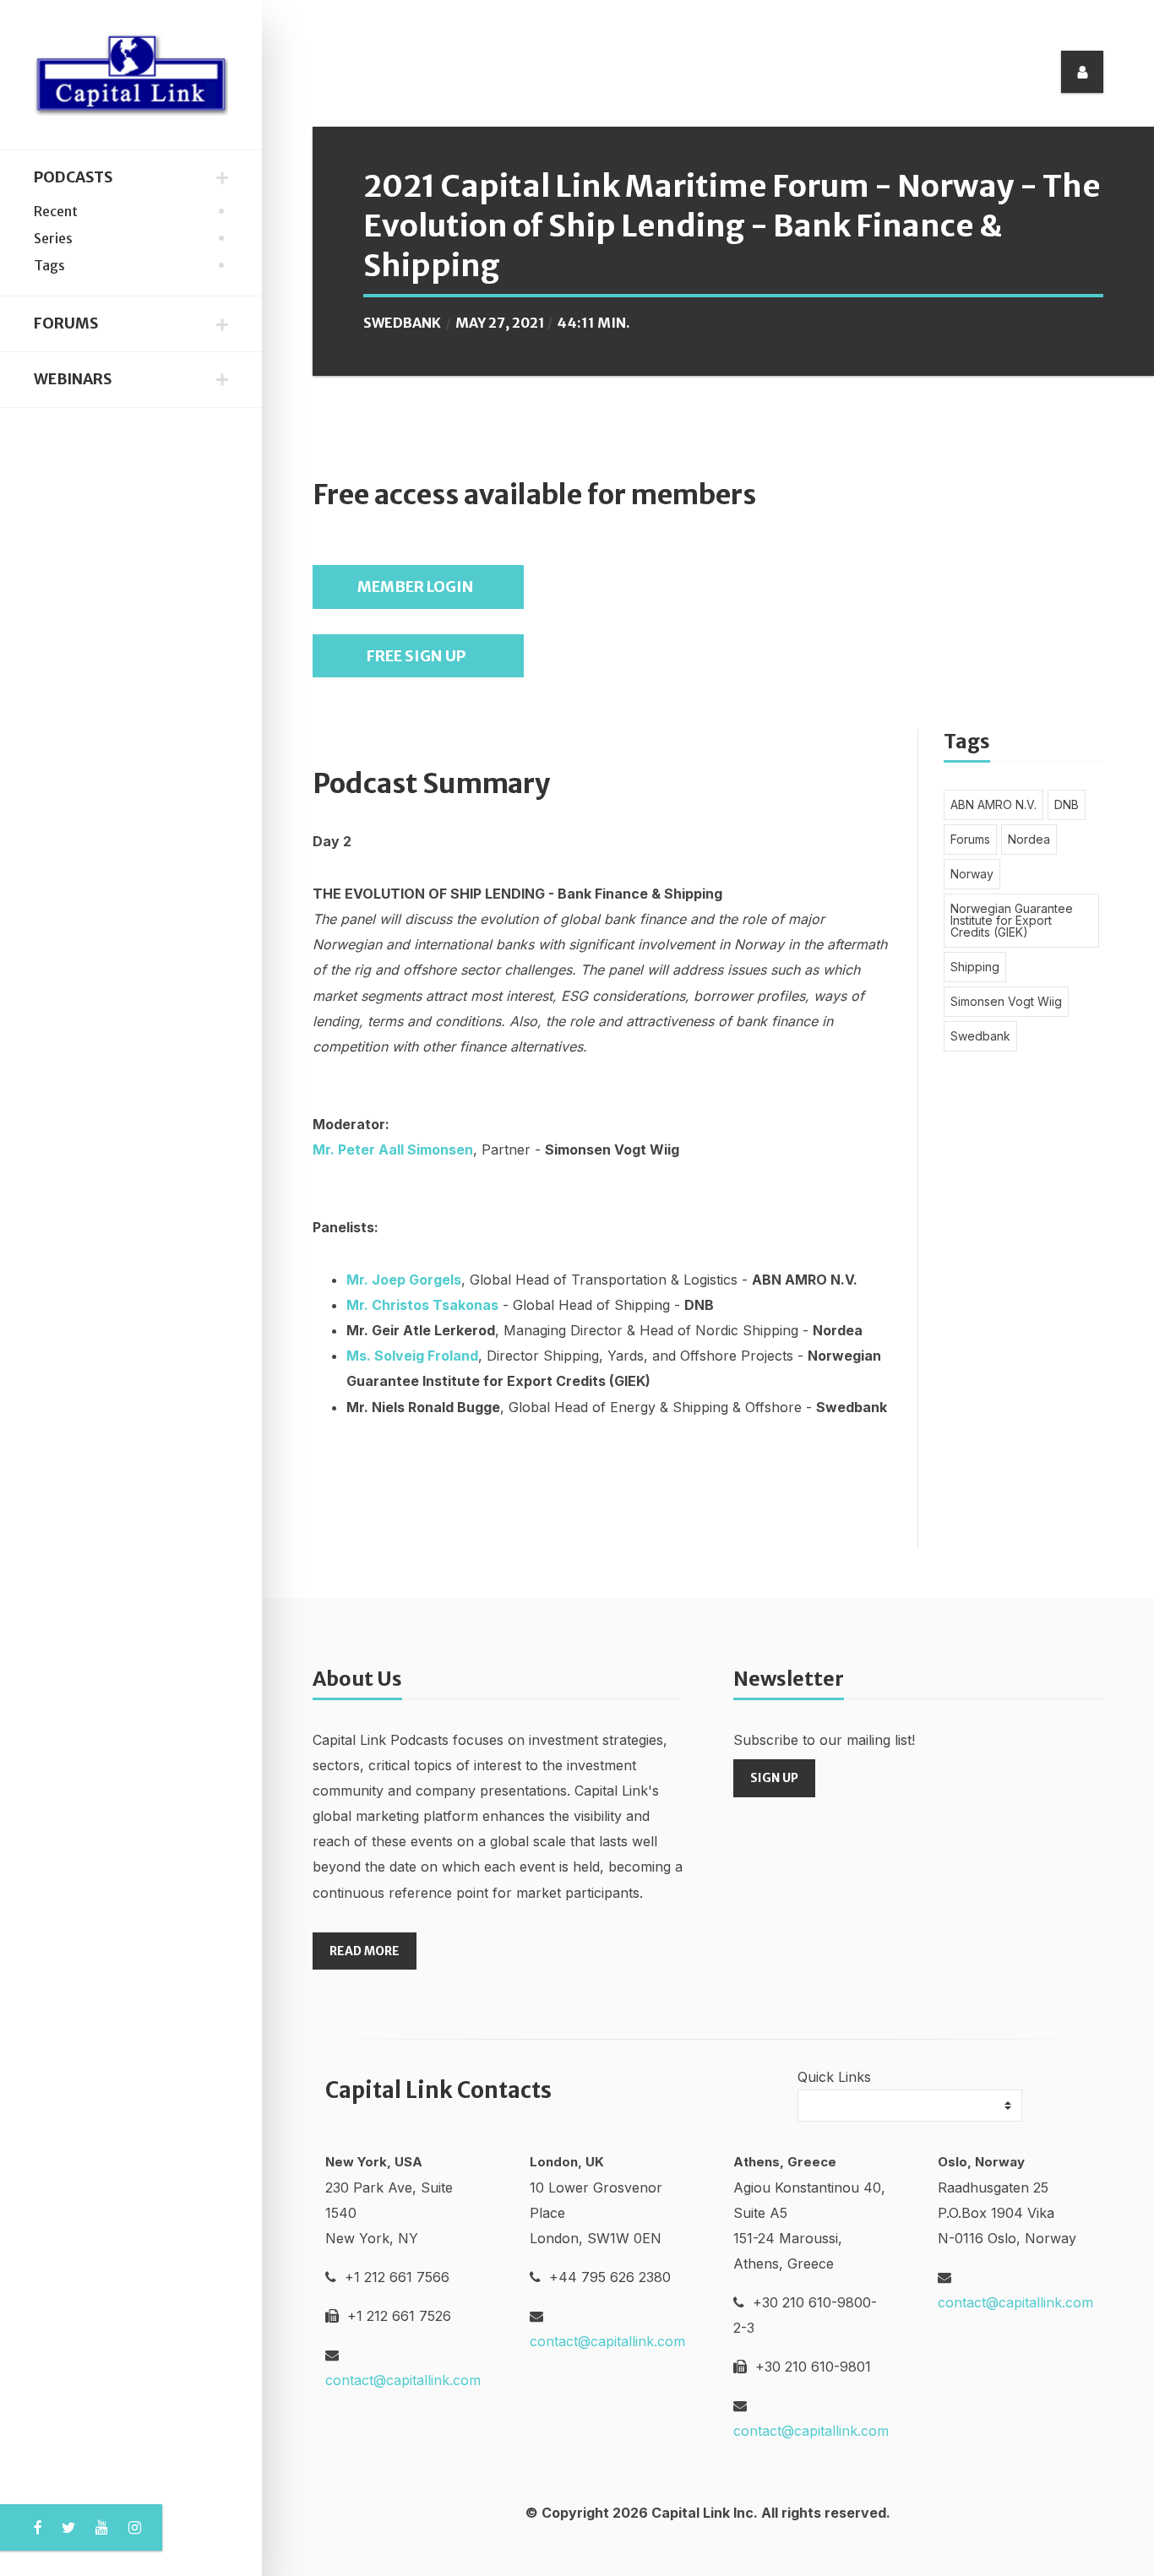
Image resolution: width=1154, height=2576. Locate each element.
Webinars (73, 379)
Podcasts (73, 177)
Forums (66, 323)
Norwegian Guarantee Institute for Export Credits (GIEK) (1012, 920)
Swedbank (402, 323)
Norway (972, 874)
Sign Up (774, 1778)
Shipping (975, 967)
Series (53, 238)
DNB (1067, 804)
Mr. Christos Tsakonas (422, 1305)
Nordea (1029, 839)
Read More (365, 1951)
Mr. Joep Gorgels (404, 1280)
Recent (56, 211)
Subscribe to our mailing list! (824, 1740)
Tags (49, 265)
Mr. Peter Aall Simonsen (393, 1149)
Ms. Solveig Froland (412, 1356)
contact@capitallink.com (403, 2380)
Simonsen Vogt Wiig (1006, 1001)
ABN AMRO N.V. (993, 804)
